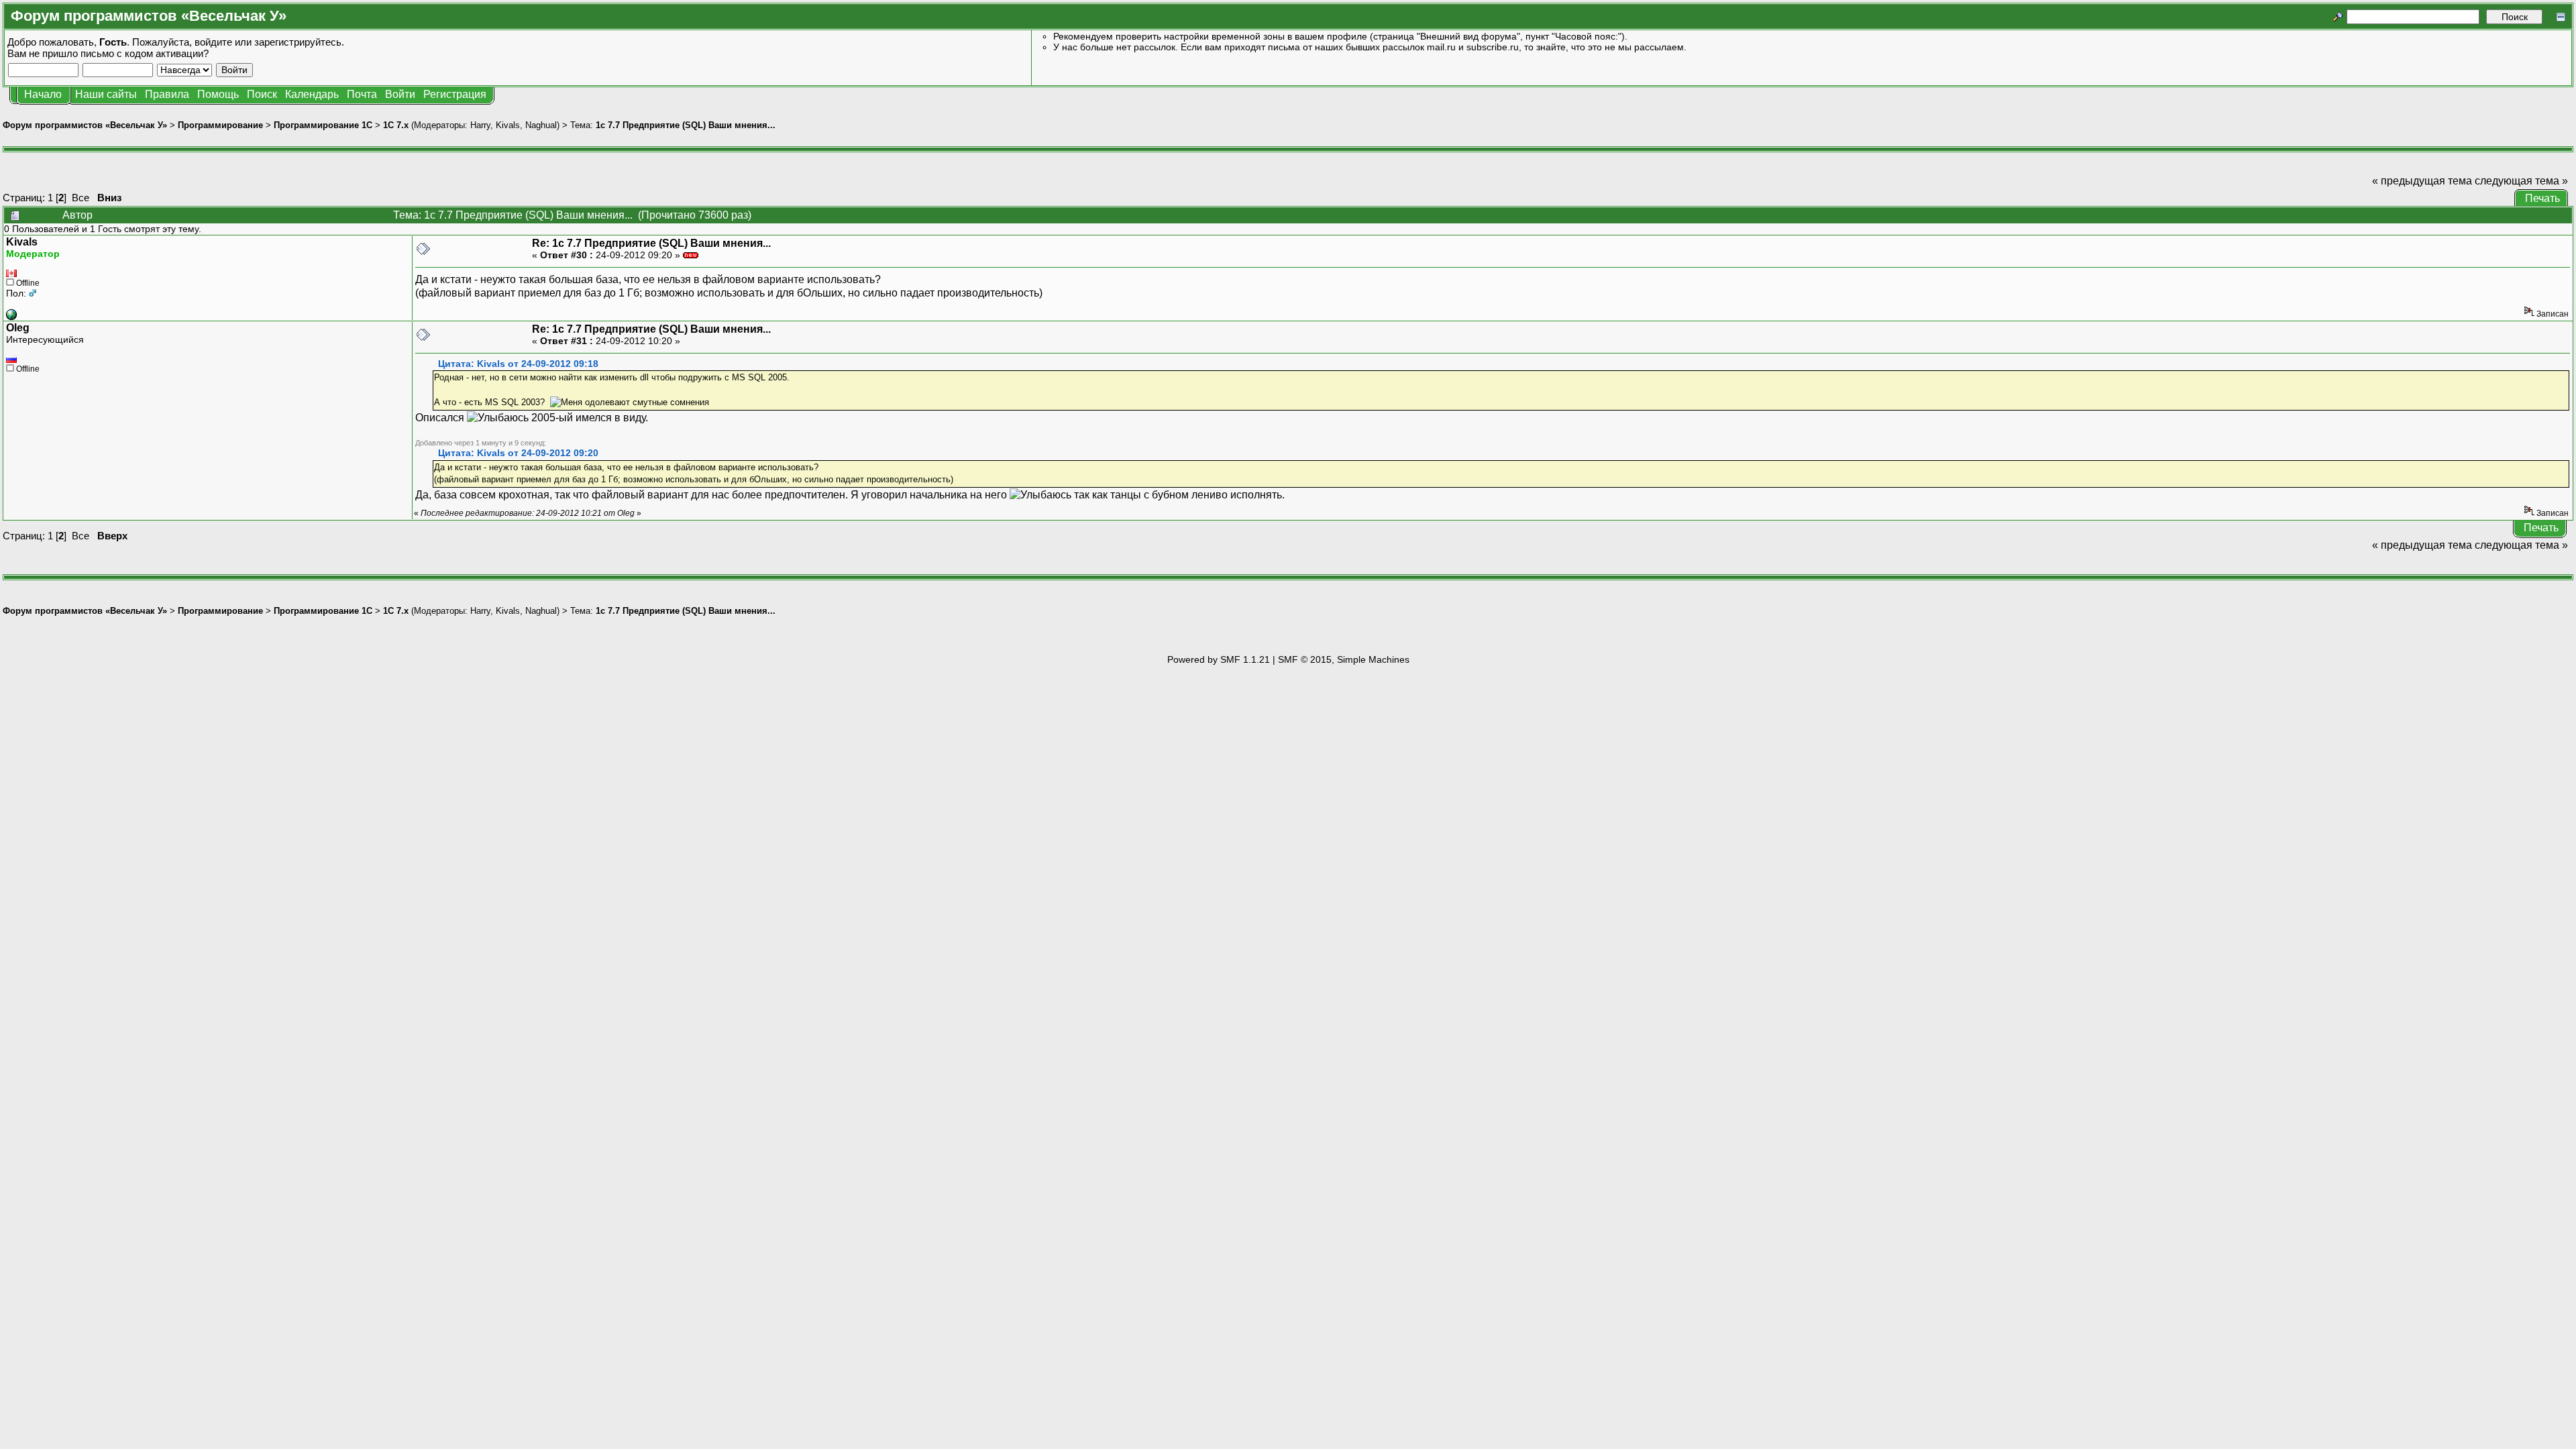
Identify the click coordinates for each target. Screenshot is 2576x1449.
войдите (213, 42)
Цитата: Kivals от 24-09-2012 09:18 (518, 364)
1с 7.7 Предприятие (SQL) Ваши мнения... (686, 125)
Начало (43, 94)
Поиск (262, 94)
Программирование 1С (323, 125)
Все (80, 198)
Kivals (508, 125)
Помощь (218, 94)
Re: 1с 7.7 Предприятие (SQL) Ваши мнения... (651, 243)
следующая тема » (2521, 181)
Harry (480, 125)
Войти (400, 94)
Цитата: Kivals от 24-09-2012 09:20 (518, 453)
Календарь (312, 94)
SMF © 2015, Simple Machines (1344, 659)
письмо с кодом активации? (145, 53)
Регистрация (455, 94)
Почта (362, 94)
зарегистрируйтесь (298, 42)
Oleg (18, 328)
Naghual (541, 125)
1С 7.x (396, 125)
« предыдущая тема (2422, 181)
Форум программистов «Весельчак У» (85, 125)
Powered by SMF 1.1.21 (1219, 659)
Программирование (220, 125)
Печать (2542, 198)
